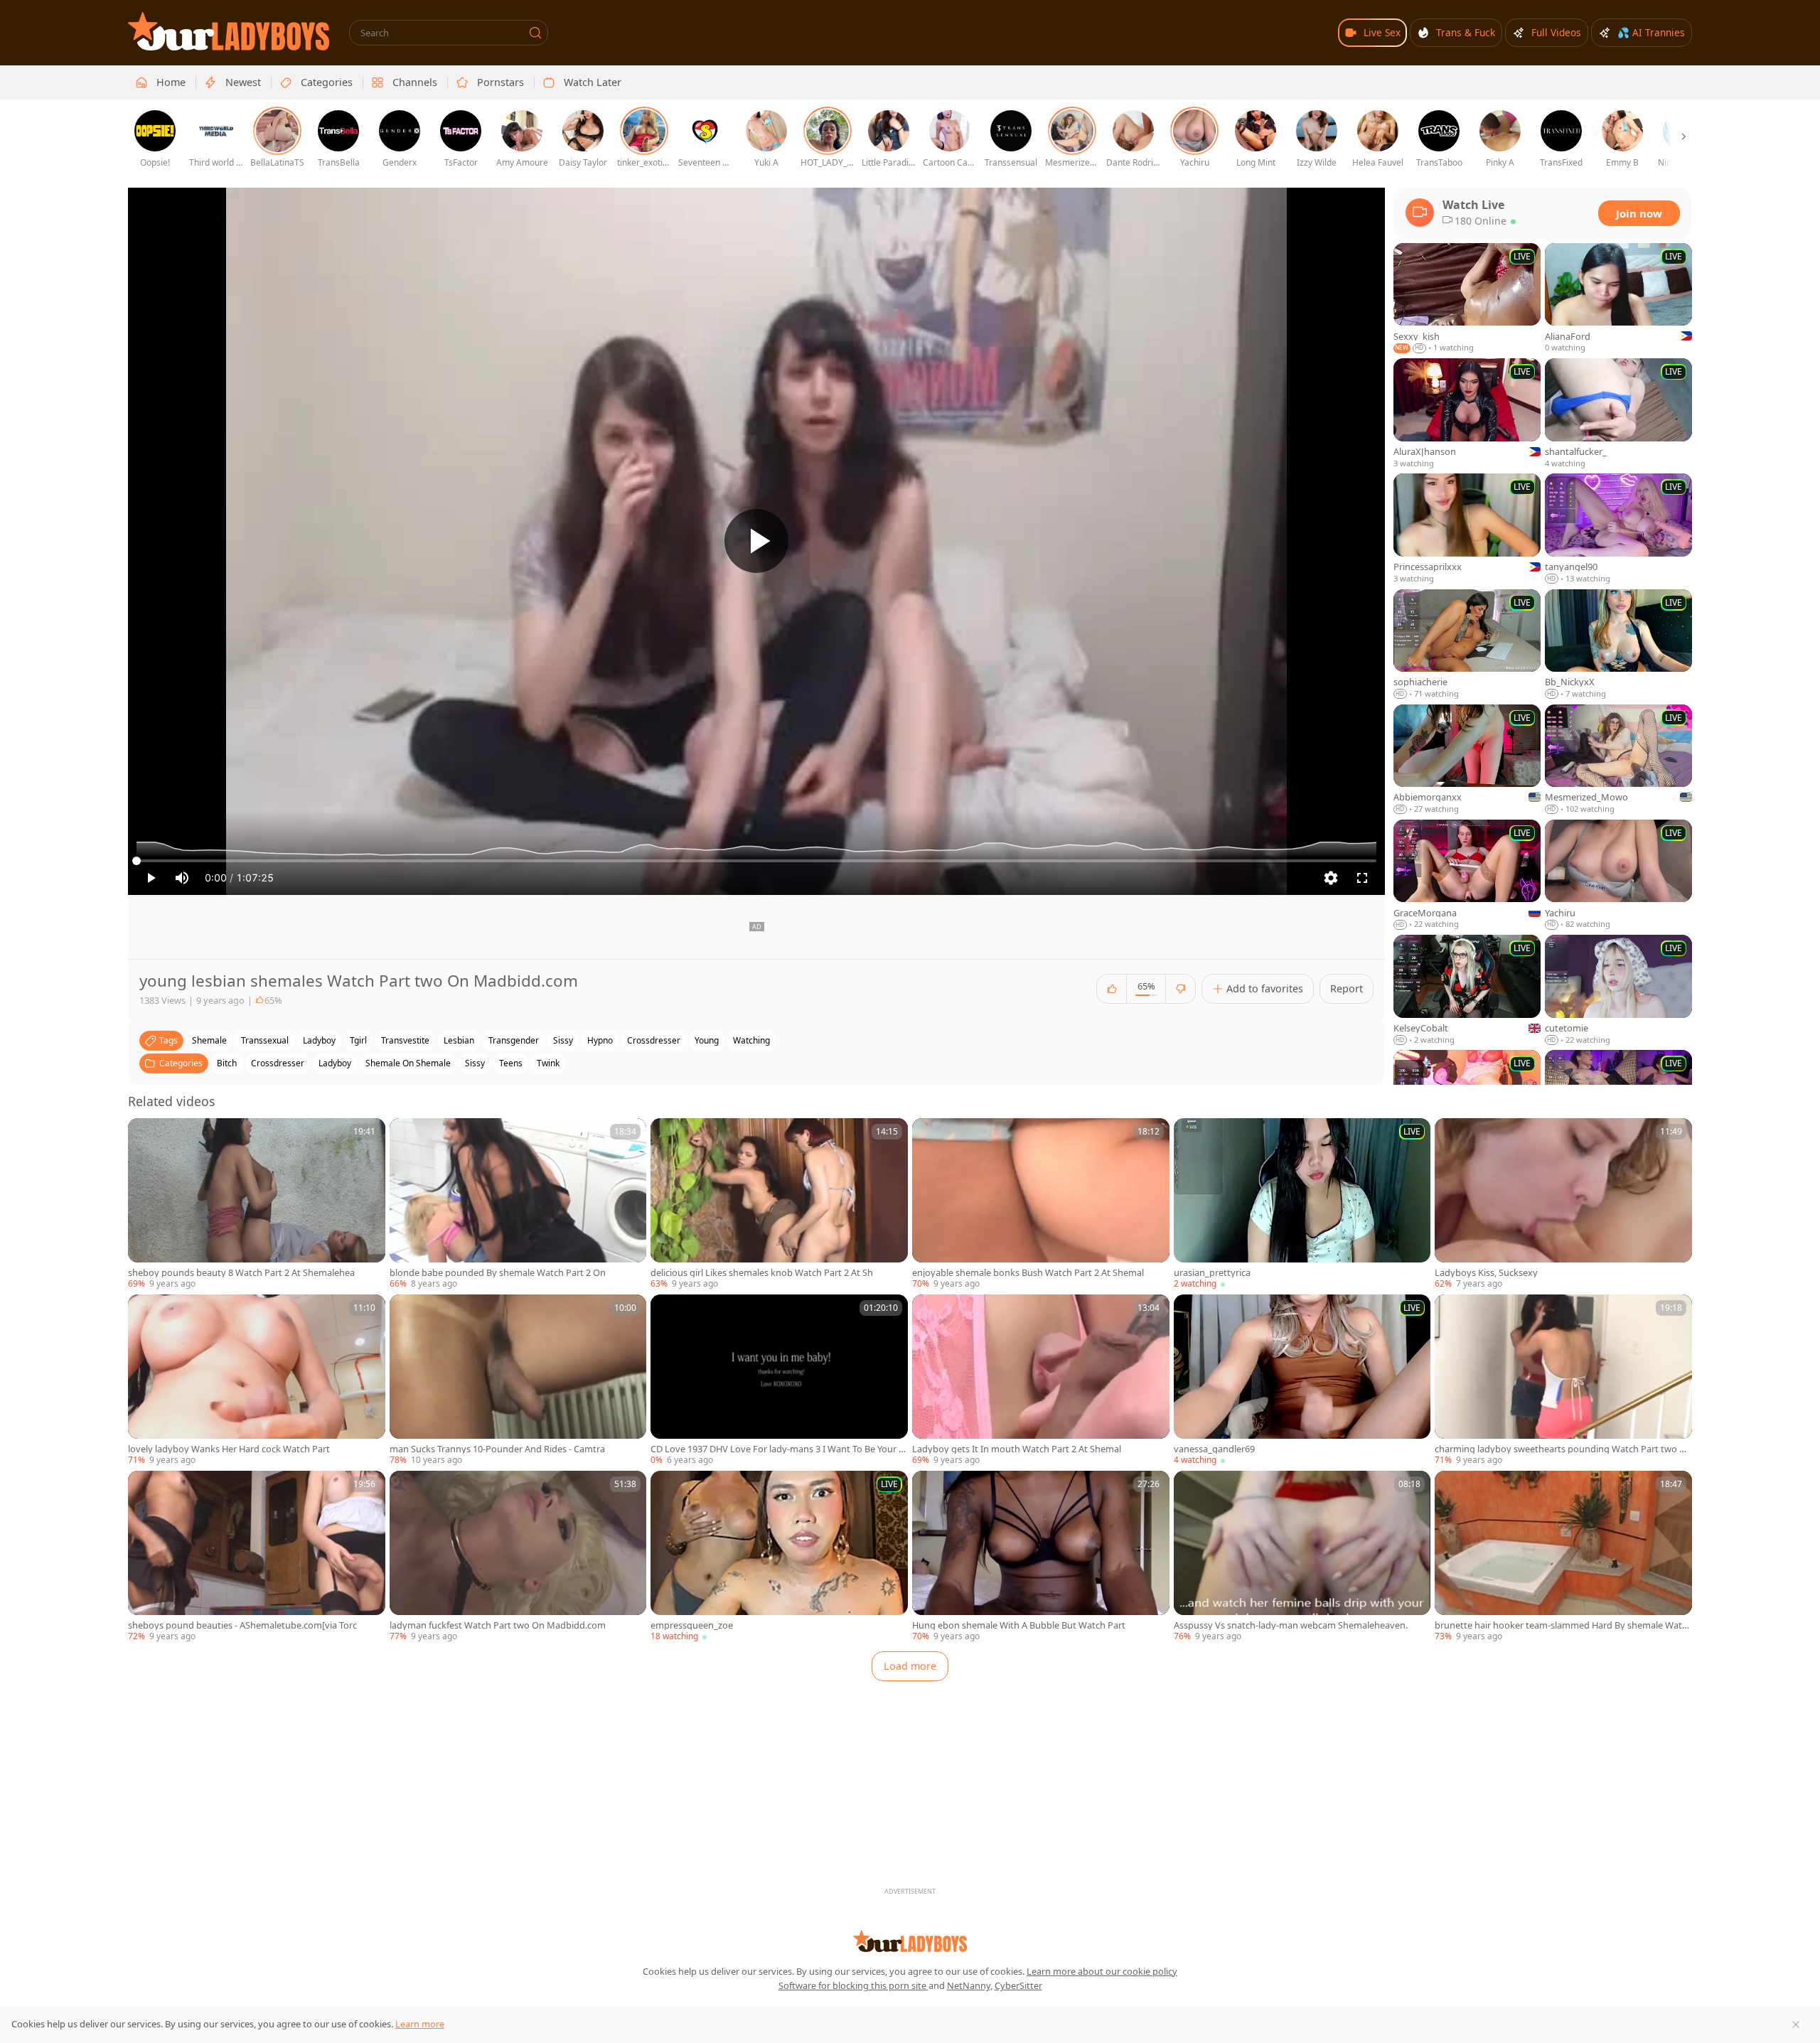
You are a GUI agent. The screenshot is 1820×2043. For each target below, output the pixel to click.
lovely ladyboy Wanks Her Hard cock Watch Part (229, 1449)
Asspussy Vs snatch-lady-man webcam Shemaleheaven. (1291, 1625)
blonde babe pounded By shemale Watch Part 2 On (498, 1273)
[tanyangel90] (1618, 529)
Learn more (420, 2024)
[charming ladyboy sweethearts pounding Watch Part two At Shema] (1563, 1380)
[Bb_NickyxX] (1618, 645)
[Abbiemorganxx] (1467, 760)
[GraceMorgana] (1467, 875)
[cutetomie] (1618, 990)
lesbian (459, 1040)
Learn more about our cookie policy (1102, 1971)
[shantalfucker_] (1618, 414)
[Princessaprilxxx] (1467, 529)
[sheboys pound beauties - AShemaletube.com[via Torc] (257, 1557)
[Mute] (182, 878)
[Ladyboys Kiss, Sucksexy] (1563, 1204)
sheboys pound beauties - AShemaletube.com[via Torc (242, 1625)
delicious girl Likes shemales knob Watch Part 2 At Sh (762, 1273)
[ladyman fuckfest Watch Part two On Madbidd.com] (518, 1557)
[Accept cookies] (1796, 2025)
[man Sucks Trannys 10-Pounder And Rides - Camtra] (518, 1380)
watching (751, 1040)
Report (1347, 988)
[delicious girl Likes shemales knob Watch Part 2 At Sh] (779, 1204)
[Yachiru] (1618, 875)
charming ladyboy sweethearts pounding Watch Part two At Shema (1562, 1449)
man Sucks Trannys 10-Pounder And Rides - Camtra (497, 1449)
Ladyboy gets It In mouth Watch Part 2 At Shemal (1017, 1449)
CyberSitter (1018, 1985)
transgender (514, 1040)
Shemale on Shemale (408, 1063)
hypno (600, 1040)
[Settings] (1331, 878)
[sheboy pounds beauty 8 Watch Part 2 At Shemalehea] (257, 1204)
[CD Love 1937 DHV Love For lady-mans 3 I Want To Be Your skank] (779, 1380)
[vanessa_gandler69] (1302, 1380)
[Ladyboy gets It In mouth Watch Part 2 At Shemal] (1041, 1380)
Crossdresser (278, 1063)
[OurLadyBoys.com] (229, 31)
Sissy (475, 1063)
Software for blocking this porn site (853, 1985)
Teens (511, 1063)
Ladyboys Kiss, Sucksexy (1486, 1273)
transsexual (265, 1040)
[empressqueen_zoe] (779, 1557)
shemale (209, 1040)
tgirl (358, 1040)
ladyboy (319, 1040)
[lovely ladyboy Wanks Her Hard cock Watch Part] (257, 1380)
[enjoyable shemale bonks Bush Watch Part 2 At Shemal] (1041, 1204)
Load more (910, 1666)
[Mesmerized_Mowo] (1618, 760)
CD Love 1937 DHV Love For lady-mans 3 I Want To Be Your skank (777, 1449)
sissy (563, 1040)
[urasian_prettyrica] (1302, 1204)
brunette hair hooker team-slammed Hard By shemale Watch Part (1561, 1625)
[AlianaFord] (1618, 299)
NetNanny (969, 1985)
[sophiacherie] (1467, 645)
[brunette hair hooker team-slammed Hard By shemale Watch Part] (1563, 1557)
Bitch (227, 1063)
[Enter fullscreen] (1362, 878)
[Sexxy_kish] (1467, 299)
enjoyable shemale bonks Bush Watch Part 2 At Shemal (1028, 1273)
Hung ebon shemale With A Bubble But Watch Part (1019, 1625)
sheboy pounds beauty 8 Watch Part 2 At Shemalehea (241, 1273)
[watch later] (145, 1135)
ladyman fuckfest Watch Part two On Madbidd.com (498, 1625)
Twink (548, 1063)
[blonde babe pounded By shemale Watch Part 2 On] (518, 1204)
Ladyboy (335, 1063)
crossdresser (654, 1040)
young (707, 1040)
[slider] (756, 861)
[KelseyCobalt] (1467, 990)
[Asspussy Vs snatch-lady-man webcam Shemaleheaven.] (1302, 1557)
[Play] (756, 541)
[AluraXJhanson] (1467, 414)
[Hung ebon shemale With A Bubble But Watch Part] (1041, 1557)
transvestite (405, 1040)
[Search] (535, 33)
